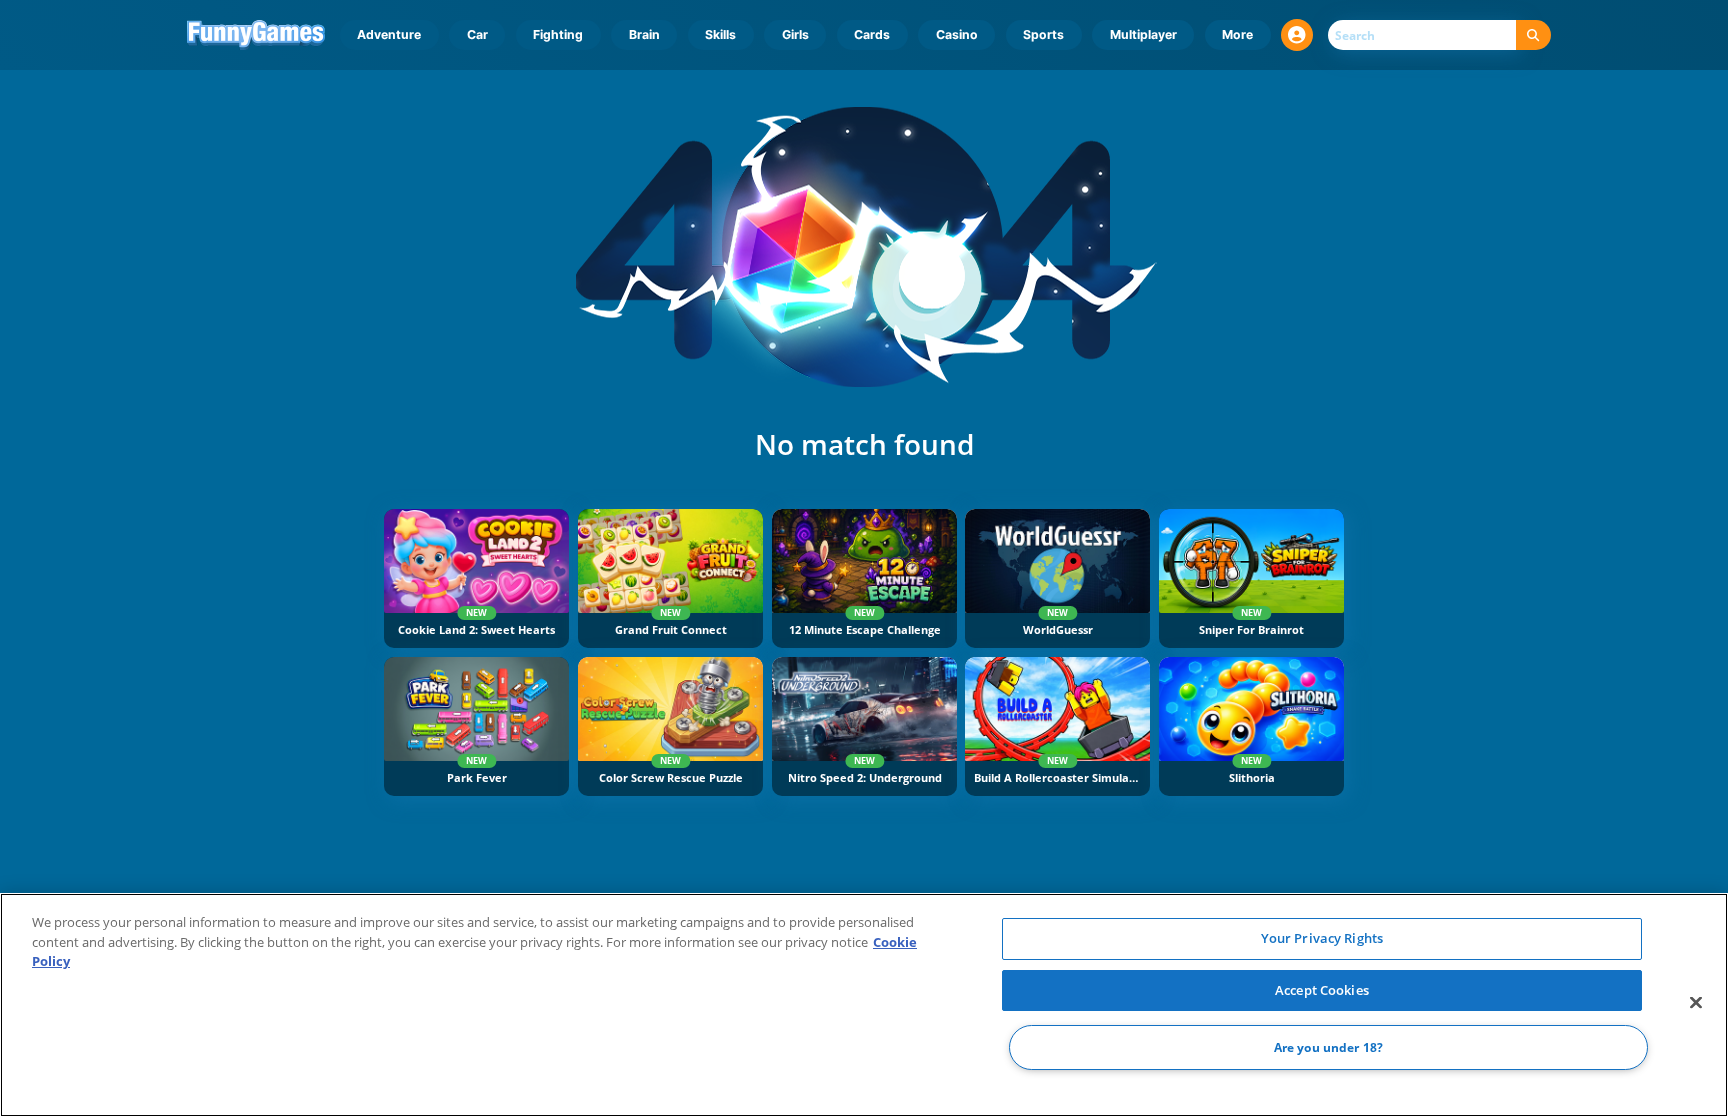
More (1237, 34)
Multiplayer (1143, 34)
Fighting (558, 34)
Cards (872, 34)
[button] (1297, 35)
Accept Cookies (1322, 990)
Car (477, 34)
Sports (1043, 34)
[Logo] (256, 35)
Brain (644, 34)
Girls (795, 34)
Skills (720, 34)
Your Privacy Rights (1322, 938)
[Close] (1696, 1003)
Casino (957, 34)
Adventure (389, 34)
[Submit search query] (1533, 35)
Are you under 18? (1328, 1047)
